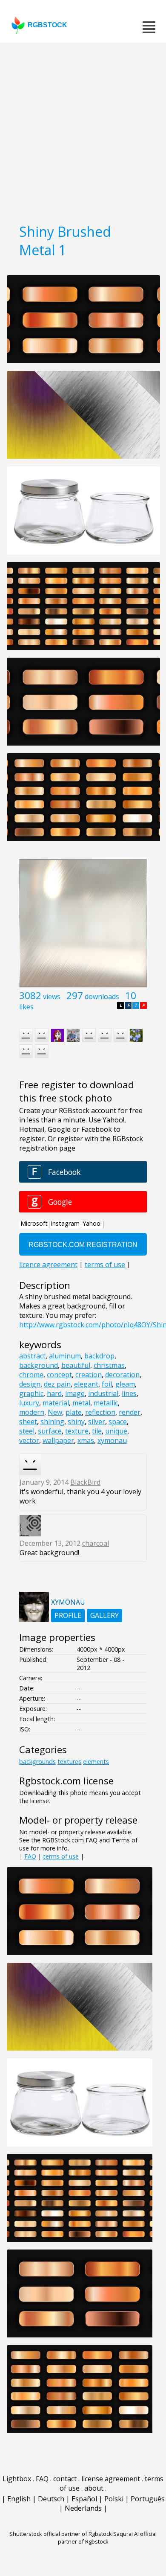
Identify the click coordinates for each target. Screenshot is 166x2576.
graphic (31, 1393)
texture (77, 1431)
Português (148, 2499)
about (94, 2488)
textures (69, 1762)
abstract (32, 1356)
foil (107, 1384)
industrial (103, 1393)
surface (50, 1431)
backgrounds (37, 1762)
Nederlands (83, 2508)
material (56, 1403)
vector (29, 1440)
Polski (114, 2499)
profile (68, 1615)
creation (89, 1375)
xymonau (112, 1440)
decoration (122, 1375)
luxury (29, 1403)
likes (26, 1007)
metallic (106, 1403)
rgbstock (47, 25)
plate (74, 1412)
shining (52, 1422)
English (19, 2499)
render (130, 1412)
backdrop (99, 1356)
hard (54, 1393)
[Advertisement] (83, 130)
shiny (76, 1422)
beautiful (76, 1365)
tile (97, 1431)
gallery (104, 1615)
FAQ (30, 1856)
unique (116, 1431)
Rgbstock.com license (66, 1781)
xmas (86, 1440)
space (118, 1422)
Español (84, 2499)
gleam (125, 1384)
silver (97, 1422)
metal (81, 1403)
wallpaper (58, 1440)
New (55, 1412)
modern (32, 1412)
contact (65, 2479)
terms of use (61, 1856)
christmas (109, 1365)
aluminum (65, 1356)
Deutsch (51, 2499)
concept (59, 1375)
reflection (100, 1412)
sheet (28, 1422)
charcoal (96, 1543)
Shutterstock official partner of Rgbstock (61, 2534)
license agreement (111, 2479)
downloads (102, 997)
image (75, 1393)
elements (96, 1762)
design (30, 1384)
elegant (86, 1384)
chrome (31, 1375)
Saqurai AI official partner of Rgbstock (107, 2538)
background (39, 1365)
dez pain (57, 1384)
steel (27, 1431)
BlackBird (85, 1482)
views (52, 997)
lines (129, 1393)
